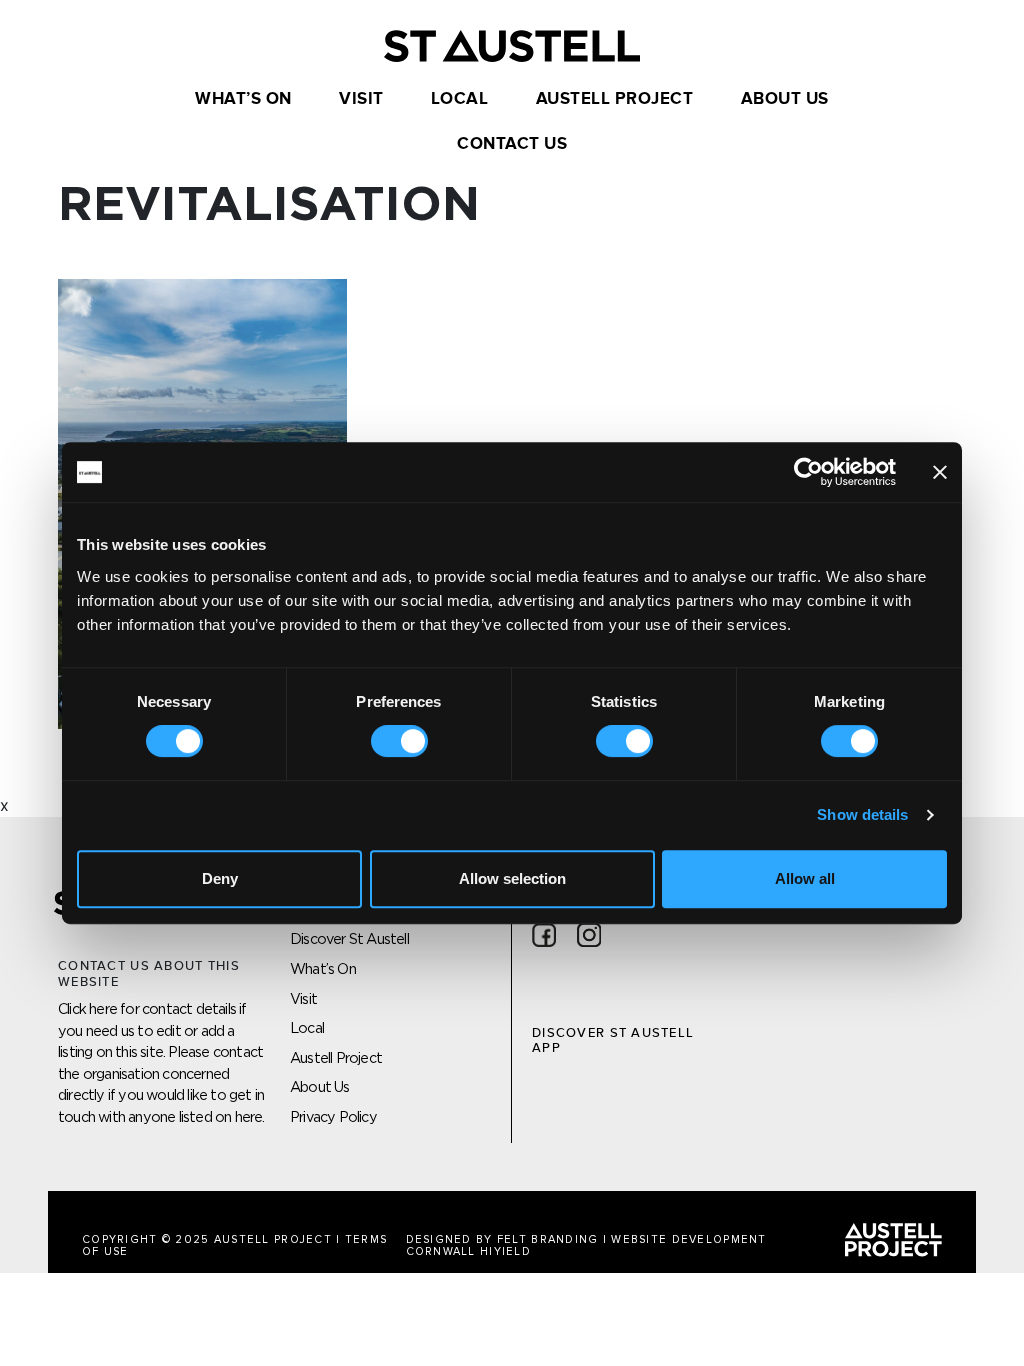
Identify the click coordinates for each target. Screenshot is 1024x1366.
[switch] (399, 741)
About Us (785, 99)
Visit (361, 99)
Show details (862, 814)
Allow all (805, 878)
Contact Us (512, 144)
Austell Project (615, 99)
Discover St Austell (349, 938)
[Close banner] (940, 472)
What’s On (243, 99)
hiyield (505, 1251)
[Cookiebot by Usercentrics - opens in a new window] (808, 472)
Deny (220, 878)
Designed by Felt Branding (504, 1239)
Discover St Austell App (613, 1040)
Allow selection (512, 878)
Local (460, 99)
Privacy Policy (333, 1116)
